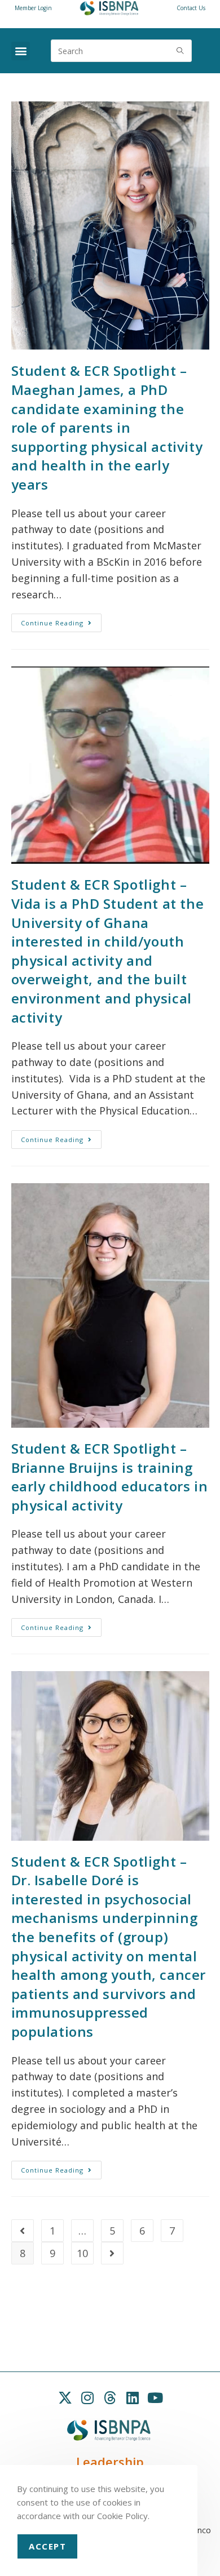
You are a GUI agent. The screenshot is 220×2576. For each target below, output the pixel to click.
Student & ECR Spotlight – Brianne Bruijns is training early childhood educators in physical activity (110, 1477)
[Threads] (110, 2397)
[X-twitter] (65, 2397)
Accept (47, 2546)
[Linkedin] (133, 2397)
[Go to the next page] (112, 2253)
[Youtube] (155, 2397)
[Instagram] (87, 2397)
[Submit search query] (181, 51)
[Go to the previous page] (23, 2231)
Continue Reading (61, 620)
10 (82, 2253)
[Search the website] (121, 50)
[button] (21, 51)
